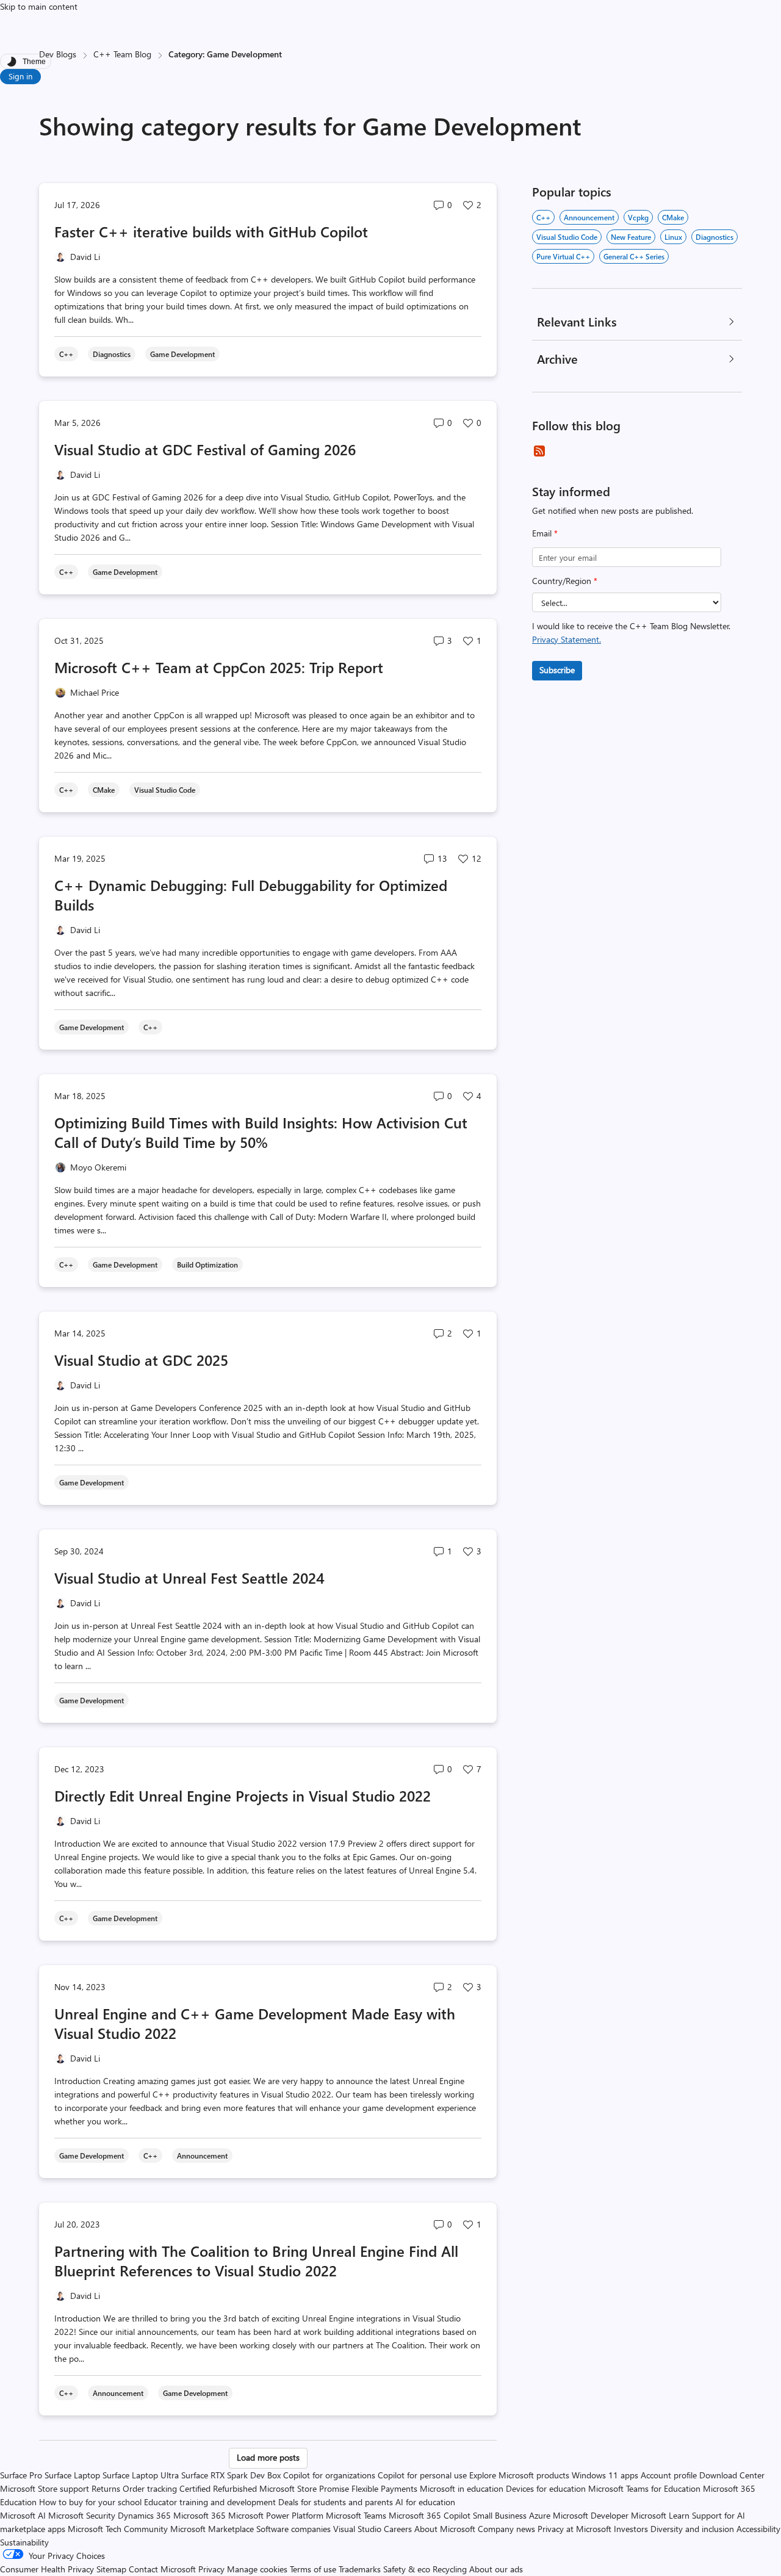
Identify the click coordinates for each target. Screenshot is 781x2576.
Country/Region (565, 581)
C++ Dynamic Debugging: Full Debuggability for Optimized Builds (251, 895)
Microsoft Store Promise (304, 2488)
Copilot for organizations (329, 2475)
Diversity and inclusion (692, 2529)
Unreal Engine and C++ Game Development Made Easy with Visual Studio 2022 (255, 2023)
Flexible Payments (384, 2488)
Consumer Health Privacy (47, 2569)
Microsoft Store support (45, 2488)
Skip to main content (39, 6)
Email (545, 533)
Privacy (213, 2569)
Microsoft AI (23, 2515)
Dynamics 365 (144, 2515)
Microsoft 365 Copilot (430, 2515)
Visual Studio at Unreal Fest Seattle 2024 (189, 1578)
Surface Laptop (72, 2475)
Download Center (732, 2475)
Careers (398, 2529)
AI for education (425, 2502)
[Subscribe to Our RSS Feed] (539, 451)
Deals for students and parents (336, 2502)
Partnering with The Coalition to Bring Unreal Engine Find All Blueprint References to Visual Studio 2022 (256, 2260)
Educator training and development (210, 2502)
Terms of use (313, 2569)
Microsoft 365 (200, 2515)
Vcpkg (638, 217)
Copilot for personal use (422, 2475)
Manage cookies (257, 2569)
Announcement (589, 217)
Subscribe (557, 670)
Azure (540, 2515)
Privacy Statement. (567, 639)
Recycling (450, 2569)
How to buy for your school (90, 2502)
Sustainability (24, 2542)
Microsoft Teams (356, 2515)
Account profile (669, 2475)
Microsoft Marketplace (212, 2529)
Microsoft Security (82, 2515)
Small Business (500, 2515)
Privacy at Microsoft (574, 2529)
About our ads (496, 2569)
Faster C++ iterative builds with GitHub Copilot (211, 231)
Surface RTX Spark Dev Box (231, 2475)
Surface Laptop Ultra (141, 2475)
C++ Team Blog (122, 54)
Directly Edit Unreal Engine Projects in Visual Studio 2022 (243, 1795)
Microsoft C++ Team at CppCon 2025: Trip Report (219, 667)
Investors (631, 2529)
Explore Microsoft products (519, 2475)
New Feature (631, 237)
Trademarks (360, 2569)
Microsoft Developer (591, 2515)
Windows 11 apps (605, 2475)
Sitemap (111, 2569)
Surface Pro (21, 2475)
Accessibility (758, 2529)
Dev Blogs (58, 54)
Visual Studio (357, 2529)
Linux (673, 237)
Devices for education (546, 2488)
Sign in (20, 76)
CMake (673, 217)
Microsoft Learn (660, 2515)
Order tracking (150, 2488)
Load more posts (268, 2457)
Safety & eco (407, 2569)
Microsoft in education (462, 2488)
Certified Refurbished (218, 2488)
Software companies (293, 2529)
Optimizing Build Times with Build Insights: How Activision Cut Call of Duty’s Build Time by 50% (261, 1132)
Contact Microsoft (162, 2569)
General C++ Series (634, 256)
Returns (106, 2488)
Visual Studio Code (567, 237)
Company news (506, 2529)
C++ (543, 217)
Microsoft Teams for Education (644, 2488)
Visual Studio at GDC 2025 (141, 1360)
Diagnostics (714, 237)
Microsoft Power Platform (276, 2515)
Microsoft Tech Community (118, 2529)
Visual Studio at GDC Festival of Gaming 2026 (205, 449)
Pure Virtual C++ (563, 256)
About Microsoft (445, 2529)
